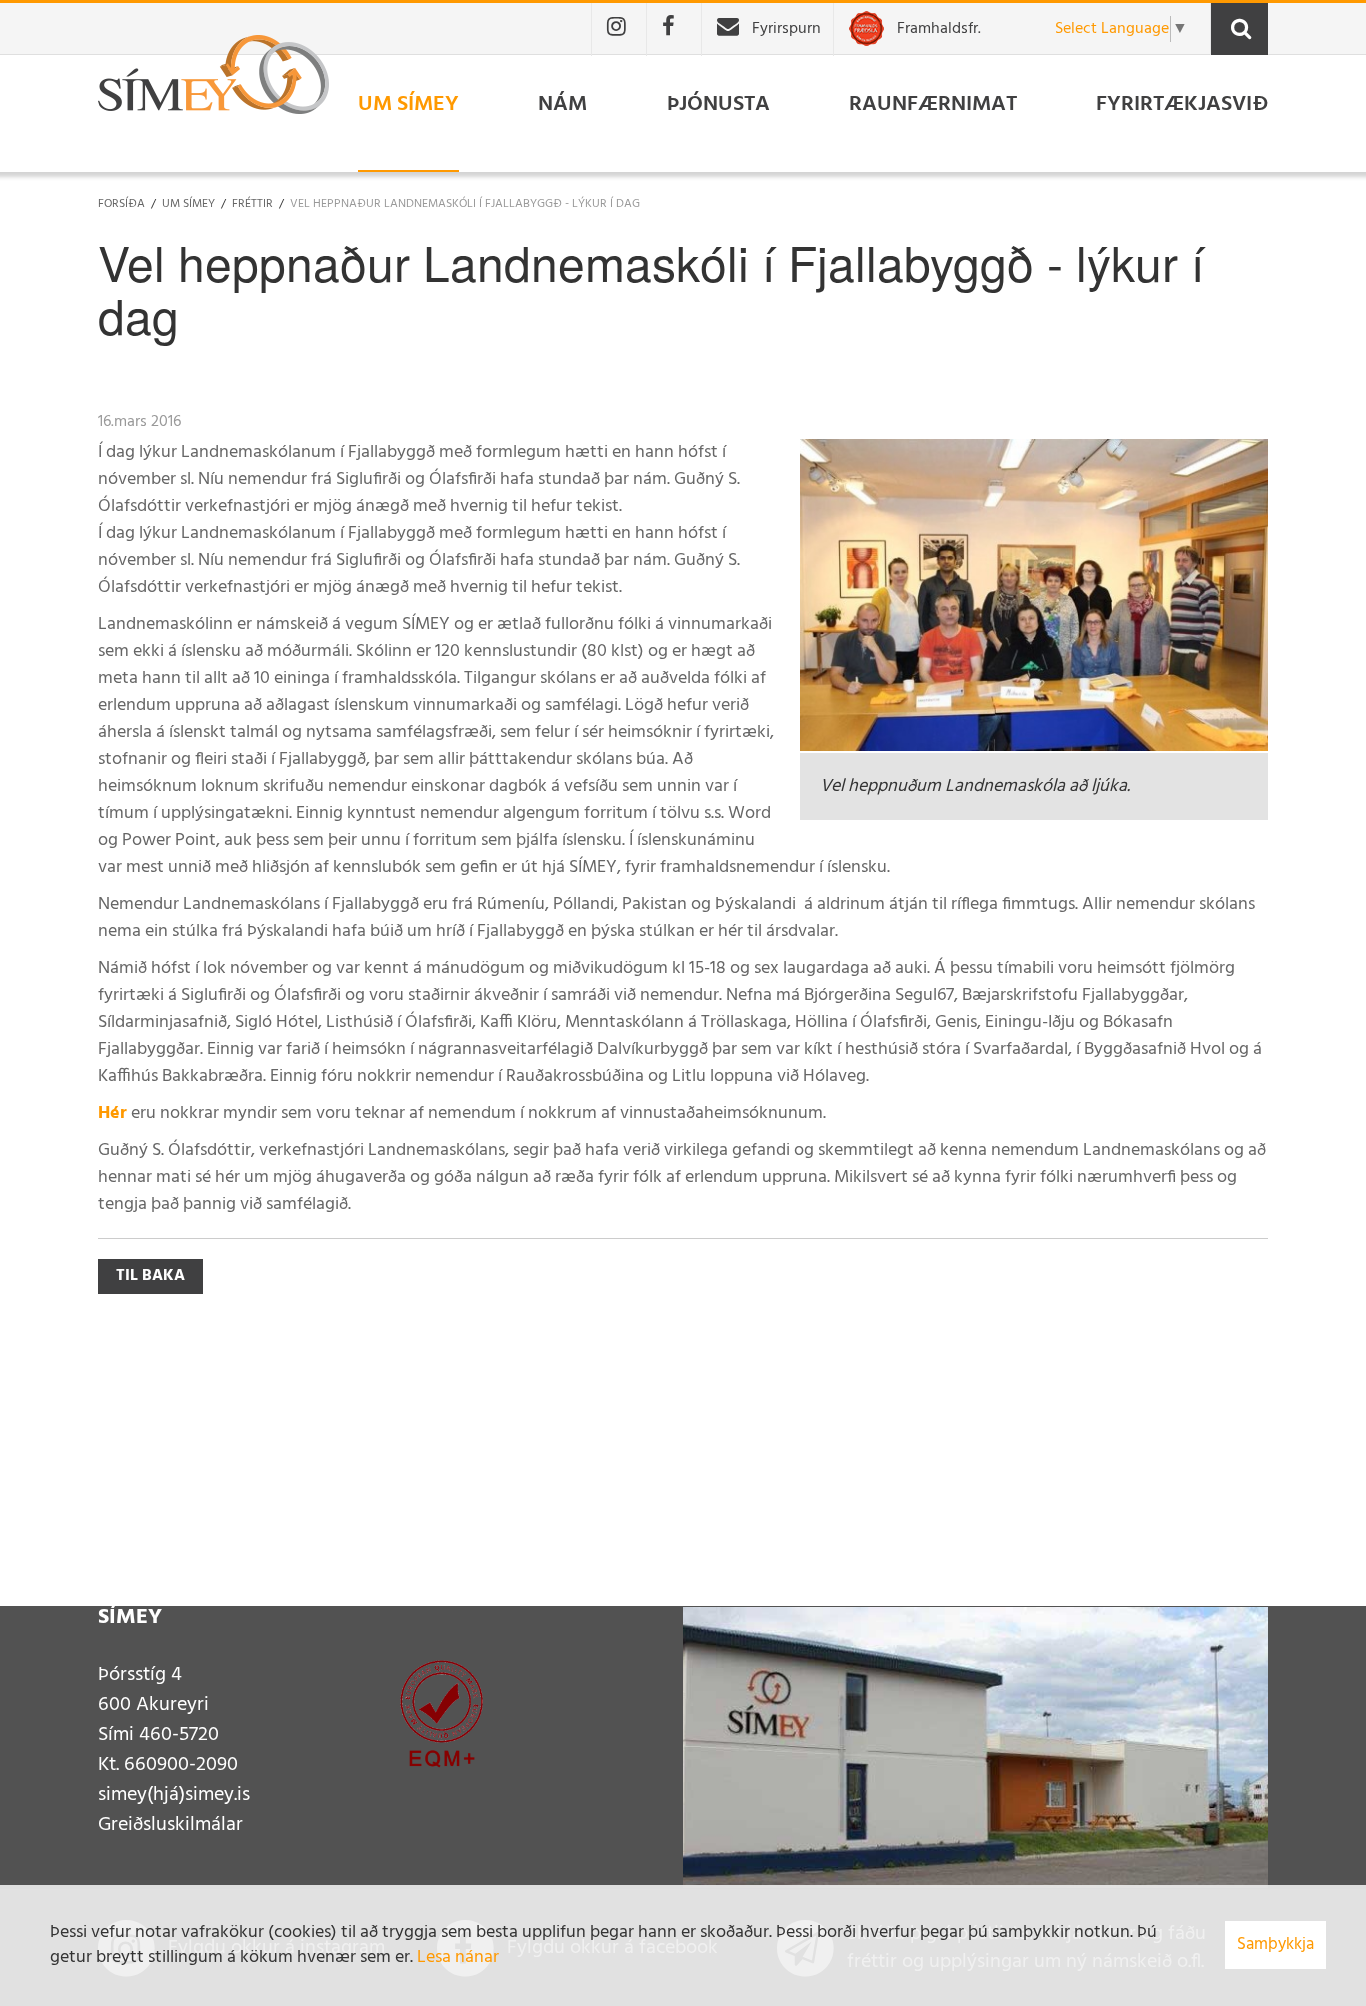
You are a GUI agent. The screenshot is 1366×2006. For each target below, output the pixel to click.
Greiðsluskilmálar (170, 1825)
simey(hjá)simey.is (174, 1795)
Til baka (150, 1276)
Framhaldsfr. (939, 29)
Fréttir (252, 204)
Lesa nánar (458, 1957)
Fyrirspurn (786, 29)
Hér (112, 1113)
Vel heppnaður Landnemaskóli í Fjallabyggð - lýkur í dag (465, 204)
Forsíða (121, 204)
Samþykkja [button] (1275, 1944)
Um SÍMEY (188, 204)
